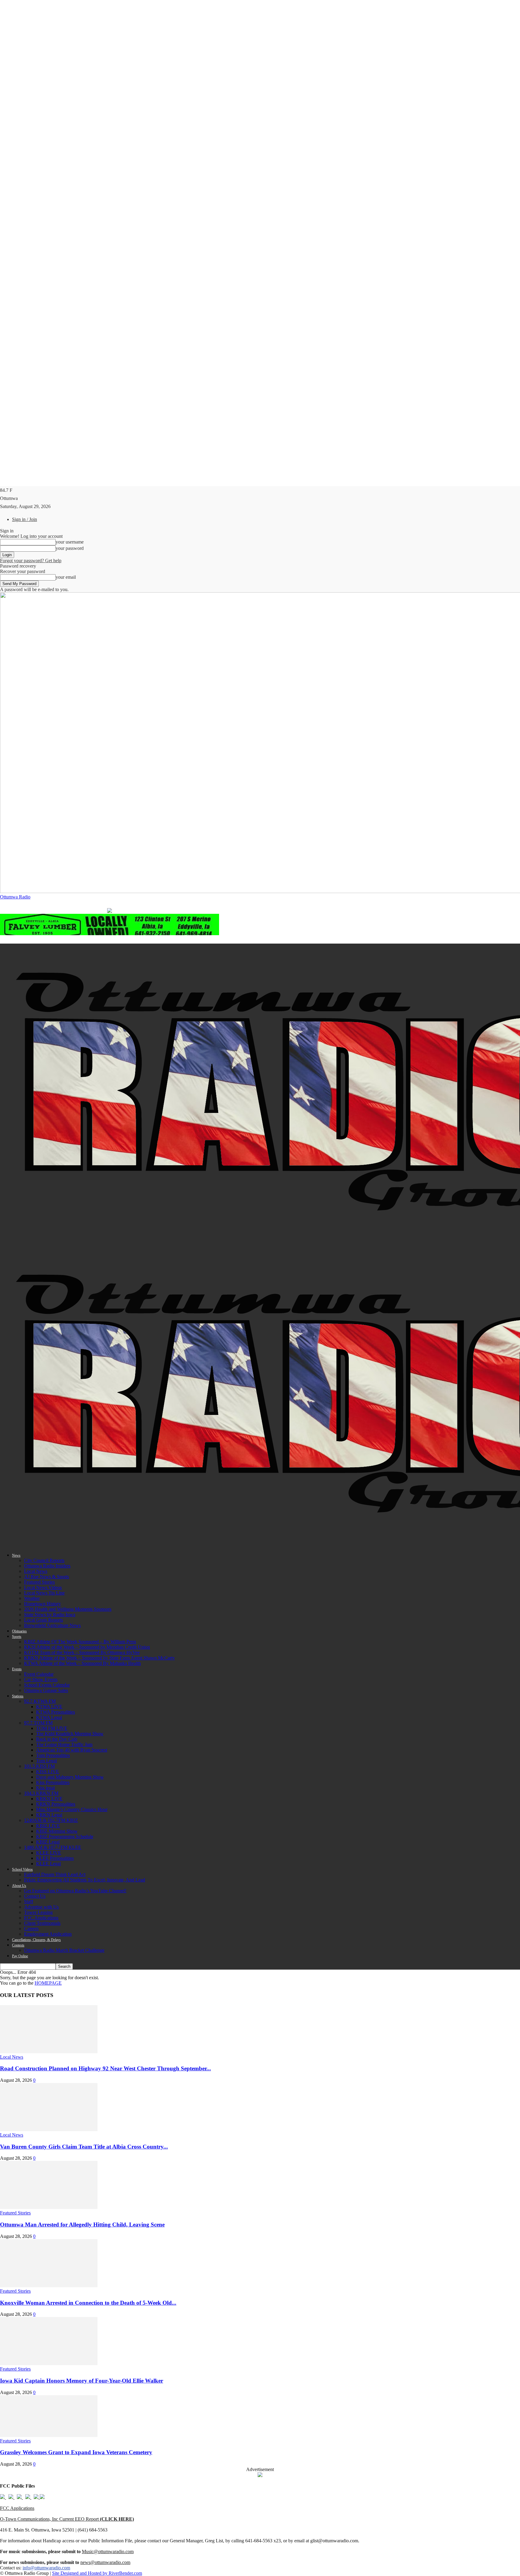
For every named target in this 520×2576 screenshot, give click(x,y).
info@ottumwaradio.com (46, 2568)
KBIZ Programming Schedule (65, 1836)
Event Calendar (39, 1674)
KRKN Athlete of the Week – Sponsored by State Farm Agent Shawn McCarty (99, 1658)
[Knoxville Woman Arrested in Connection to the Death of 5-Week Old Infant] (49, 2286)
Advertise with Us (41, 1907)
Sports (17, 1637)
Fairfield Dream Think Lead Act (55, 1874)
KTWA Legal (49, 1717)
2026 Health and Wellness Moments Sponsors (68, 1609)
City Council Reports (44, 1560)
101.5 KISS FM (39, 1766)
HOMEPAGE (48, 1983)
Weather (32, 1598)
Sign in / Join (25, 519)
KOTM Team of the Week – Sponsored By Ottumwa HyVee (82, 1652)
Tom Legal (46, 1761)
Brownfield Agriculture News (52, 1625)
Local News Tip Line (44, 1593)
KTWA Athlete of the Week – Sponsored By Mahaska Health (82, 1663)
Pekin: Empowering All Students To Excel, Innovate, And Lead (85, 1880)
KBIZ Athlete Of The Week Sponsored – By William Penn (80, 1642)
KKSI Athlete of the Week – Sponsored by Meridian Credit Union (87, 1647)
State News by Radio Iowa (50, 1615)
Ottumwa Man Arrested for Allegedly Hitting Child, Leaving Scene (82, 2225)
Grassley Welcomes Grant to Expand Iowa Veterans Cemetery (76, 2452)
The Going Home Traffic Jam (64, 1744)
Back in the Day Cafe (57, 1739)
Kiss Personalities (53, 1782)
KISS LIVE (48, 1772)
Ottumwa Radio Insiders (47, 1566)
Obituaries (19, 1631)
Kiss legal (45, 1788)
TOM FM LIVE (52, 1728)
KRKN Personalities (56, 1804)
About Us (19, 1886)
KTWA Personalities (56, 1712)
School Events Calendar (47, 1685)
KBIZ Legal (48, 1842)
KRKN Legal (49, 1815)
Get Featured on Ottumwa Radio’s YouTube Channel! (75, 1891)
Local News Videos (43, 1587)
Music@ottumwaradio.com (108, 2551)
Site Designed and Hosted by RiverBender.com (97, 2573)
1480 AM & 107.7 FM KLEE (53, 1847)
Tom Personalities (53, 1755)
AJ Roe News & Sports (46, 1577)
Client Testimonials (42, 1923)
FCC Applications (41, 1918)
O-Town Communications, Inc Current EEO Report (67, 2519)
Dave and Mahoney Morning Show (70, 1777)
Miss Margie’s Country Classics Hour (72, 1809)
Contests (18, 1945)
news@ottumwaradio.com (105, 2562)
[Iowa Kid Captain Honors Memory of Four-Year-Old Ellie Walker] (49, 2363)
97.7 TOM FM (38, 1723)
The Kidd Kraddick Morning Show (70, 1734)
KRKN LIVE (49, 1799)
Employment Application (48, 1934)
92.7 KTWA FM (40, 1701)
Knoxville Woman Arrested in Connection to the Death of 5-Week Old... (88, 2303)
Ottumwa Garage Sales (46, 1690)
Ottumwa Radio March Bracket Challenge (64, 1950)
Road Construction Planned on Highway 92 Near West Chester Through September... (105, 2068)
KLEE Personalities (55, 1858)
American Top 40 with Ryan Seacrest (72, 1750)
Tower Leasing (38, 1912)
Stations (18, 1696)
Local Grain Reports (43, 1620)
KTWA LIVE (49, 1707)
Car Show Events (41, 1679)
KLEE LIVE (49, 1853)
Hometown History (42, 1604)
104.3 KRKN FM (41, 1793)
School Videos (22, 1869)
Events (17, 1669)
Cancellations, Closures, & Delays (36, 1940)
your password (70, 548)
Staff (29, 1901)
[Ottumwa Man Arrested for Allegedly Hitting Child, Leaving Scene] (49, 2207)
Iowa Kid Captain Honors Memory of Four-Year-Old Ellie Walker (82, 2381)
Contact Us (35, 1896)
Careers (31, 1929)
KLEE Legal (48, 1864)
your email (66, 577)
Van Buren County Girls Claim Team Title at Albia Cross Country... (84, 2147)
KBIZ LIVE (48, 1826)
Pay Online (20, 1956)
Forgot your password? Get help (31, 561)
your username (70, 542)
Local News (36, 1571)
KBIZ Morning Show (57, 1831)
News (16, 1555)
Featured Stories (39, 1582)
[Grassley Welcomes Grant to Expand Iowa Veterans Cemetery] (49, 2435)
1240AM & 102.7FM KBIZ (51, 1820)
